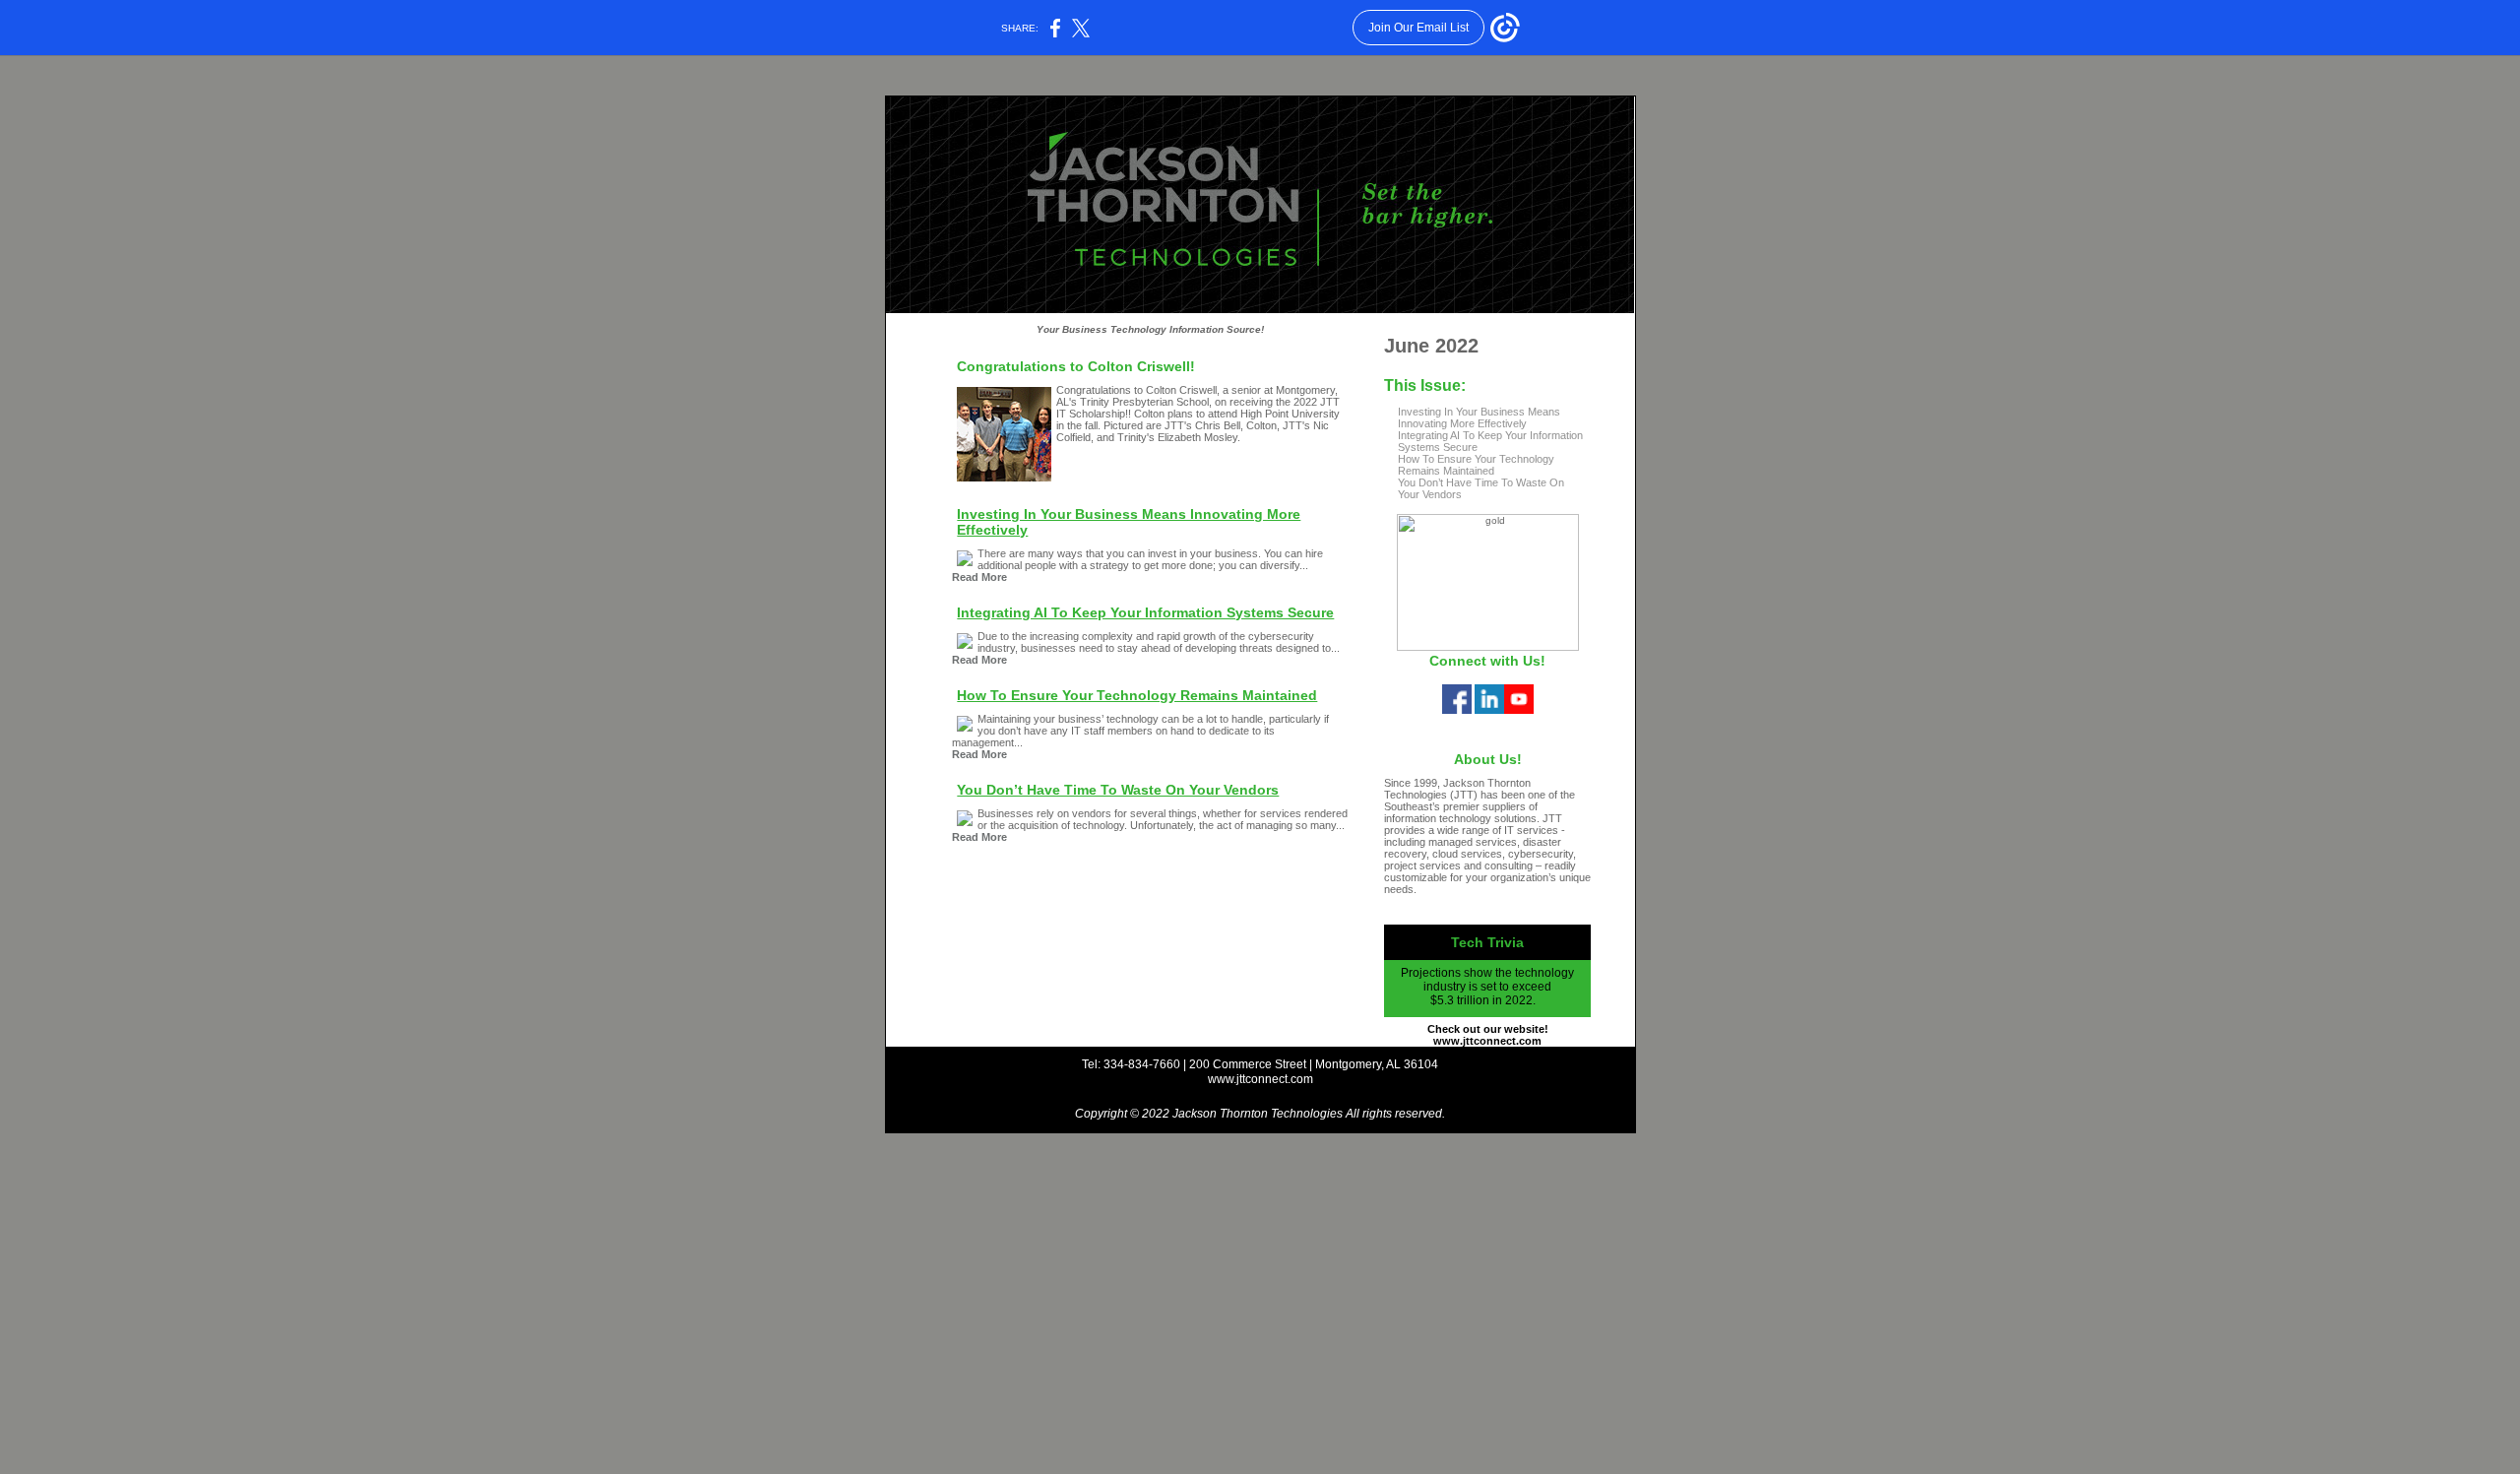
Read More (979, 577)
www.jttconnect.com (1260, 1079)
